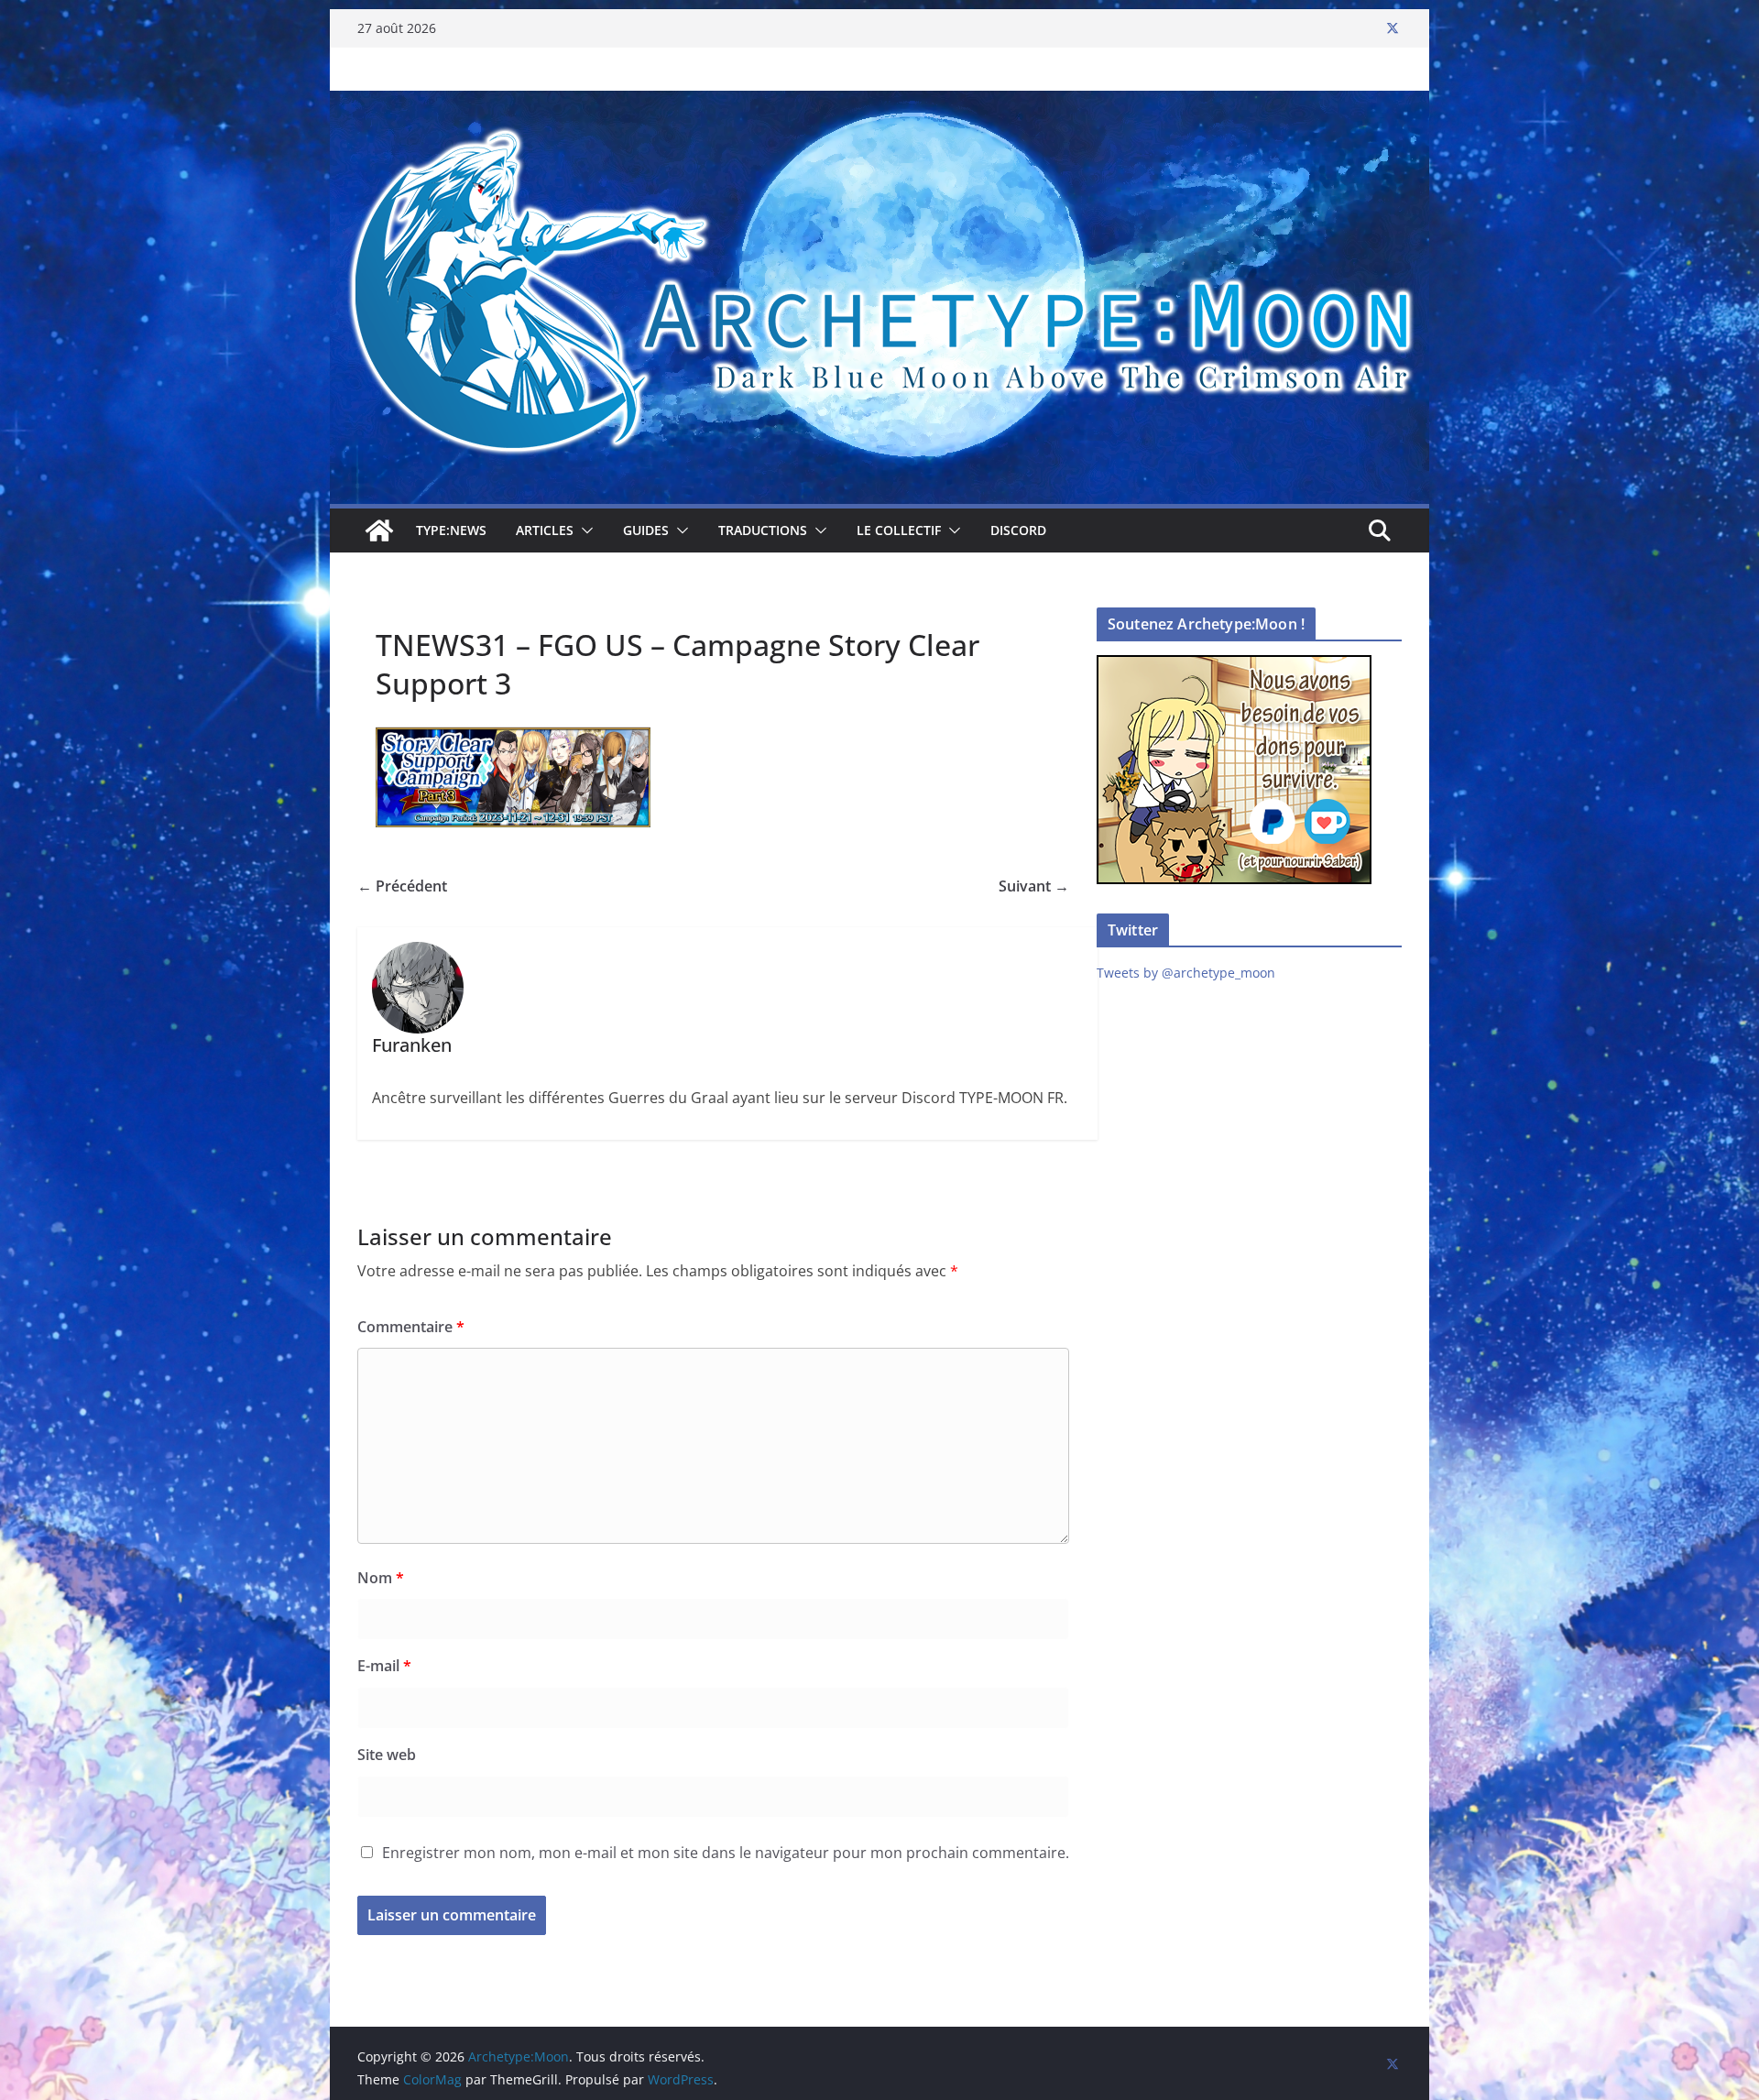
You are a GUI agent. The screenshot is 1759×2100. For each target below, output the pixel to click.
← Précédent (402, 886)
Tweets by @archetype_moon (1186, 973)
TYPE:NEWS (451, 530)
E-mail (384, 1666)
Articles (545, 530)
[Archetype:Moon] (879, 104)
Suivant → (1034, 886)
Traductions (763, 530)
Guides (646, 530)
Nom (381, 1578)
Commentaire (411, 1327)
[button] (584, 530)
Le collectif (899, 530)
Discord (1018, 530)
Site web (387, 1755)
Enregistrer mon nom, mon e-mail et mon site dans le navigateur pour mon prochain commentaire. (726, 1853)
